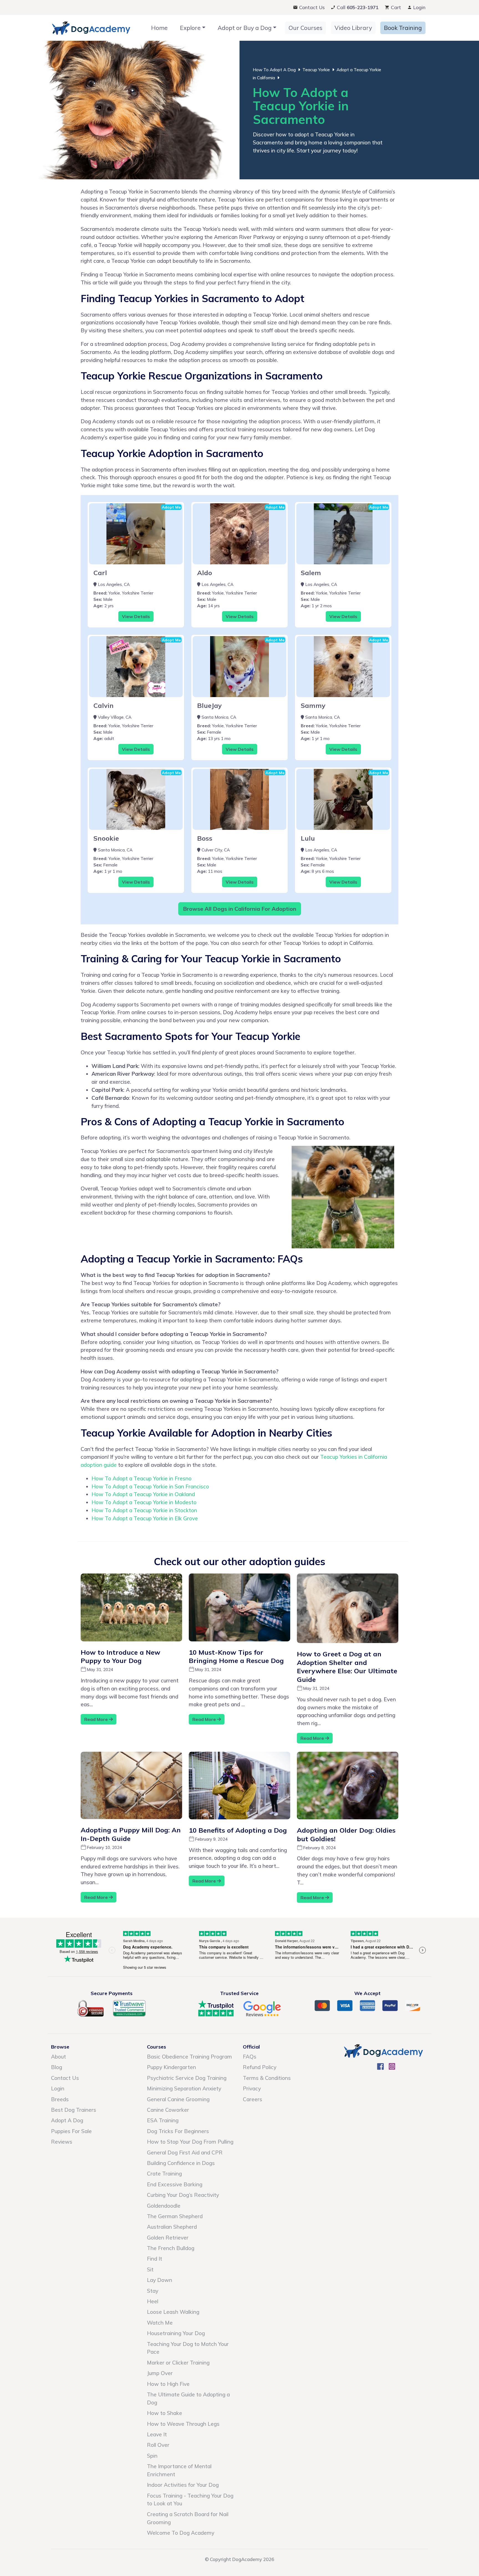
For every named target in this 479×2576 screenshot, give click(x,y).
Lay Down (160, 2280)
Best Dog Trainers (74, 2110)
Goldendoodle (164, 2206)
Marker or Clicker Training (178, 2363)
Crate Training (164, 2174)
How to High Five (168, 2384)
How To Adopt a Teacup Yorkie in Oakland (143, 1494)
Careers (253, 2099)
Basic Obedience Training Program (189, 2057)
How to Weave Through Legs (183, 2424)
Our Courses (305, 28)
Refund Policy (260, 2067)
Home (159, 28)
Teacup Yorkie (316, 70)
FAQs (250, 2057)
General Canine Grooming (178, 2099)
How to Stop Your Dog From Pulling (190, 2142)
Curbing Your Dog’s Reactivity (183, 2195)
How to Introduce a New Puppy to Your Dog (120, 1656)
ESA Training (163, 2120)
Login (419, 7)
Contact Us (311, 7)
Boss (205, 838)
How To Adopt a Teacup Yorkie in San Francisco (150, 1486)
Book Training (403, 28)
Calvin (104, 705)
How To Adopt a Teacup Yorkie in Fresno (142, 1478)
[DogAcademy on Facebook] (380, 2068)
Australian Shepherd (172, 2227)
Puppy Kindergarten (171, 2067)
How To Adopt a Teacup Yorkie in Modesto (144, 1502)
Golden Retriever (168, 2238)
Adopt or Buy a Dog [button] (245, 28)
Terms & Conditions (267, 2078)
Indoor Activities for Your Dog (183, 2485)
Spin (152, 2456)
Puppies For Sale (71, 2131)
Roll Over (158, 2445)
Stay (153, 2291)
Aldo (205, 573)
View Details (136, 616)
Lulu (308, 838)
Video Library (353, 28)
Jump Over (160, 2373)
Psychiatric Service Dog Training (187, 2078)
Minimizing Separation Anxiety (184, 2088)
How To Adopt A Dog (274, 70)
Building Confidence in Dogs (181, 2163)
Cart (395, 7)
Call (357, 7)
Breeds (60, 2099)
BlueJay (209, 705)
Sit (150, 2269)
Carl (100, 573)
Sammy (313, 705)
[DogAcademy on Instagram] (392, 2068)
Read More (97, 1719)
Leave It (157, 2434)
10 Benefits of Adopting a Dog (238, 1830)
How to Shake (165, 2413)
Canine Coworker (168, 2110)
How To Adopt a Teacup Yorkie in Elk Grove (145, 1518)
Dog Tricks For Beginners (178, 2131)
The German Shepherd (175, 2216)
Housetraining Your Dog (176, 2333)
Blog (57, 2067)
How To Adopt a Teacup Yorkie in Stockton (144, 1510)
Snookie (106, 838)
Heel (153, 2301)
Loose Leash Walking (173, 2312)
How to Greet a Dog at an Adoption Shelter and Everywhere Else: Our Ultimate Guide (347, 1667)
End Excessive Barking (175, 2184)
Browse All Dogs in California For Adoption (240, 909)
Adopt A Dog (67, 2120)
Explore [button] (190, 28)
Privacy (252, 2088)
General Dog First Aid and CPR (185, 2152)
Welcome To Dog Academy (181, 2533)
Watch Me (160, 2323)
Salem (311, 573)
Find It (155, 2259)
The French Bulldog (171, 2248)
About (58, 2057)
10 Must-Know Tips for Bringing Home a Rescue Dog (236, 1656)
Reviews (62, 2142)
